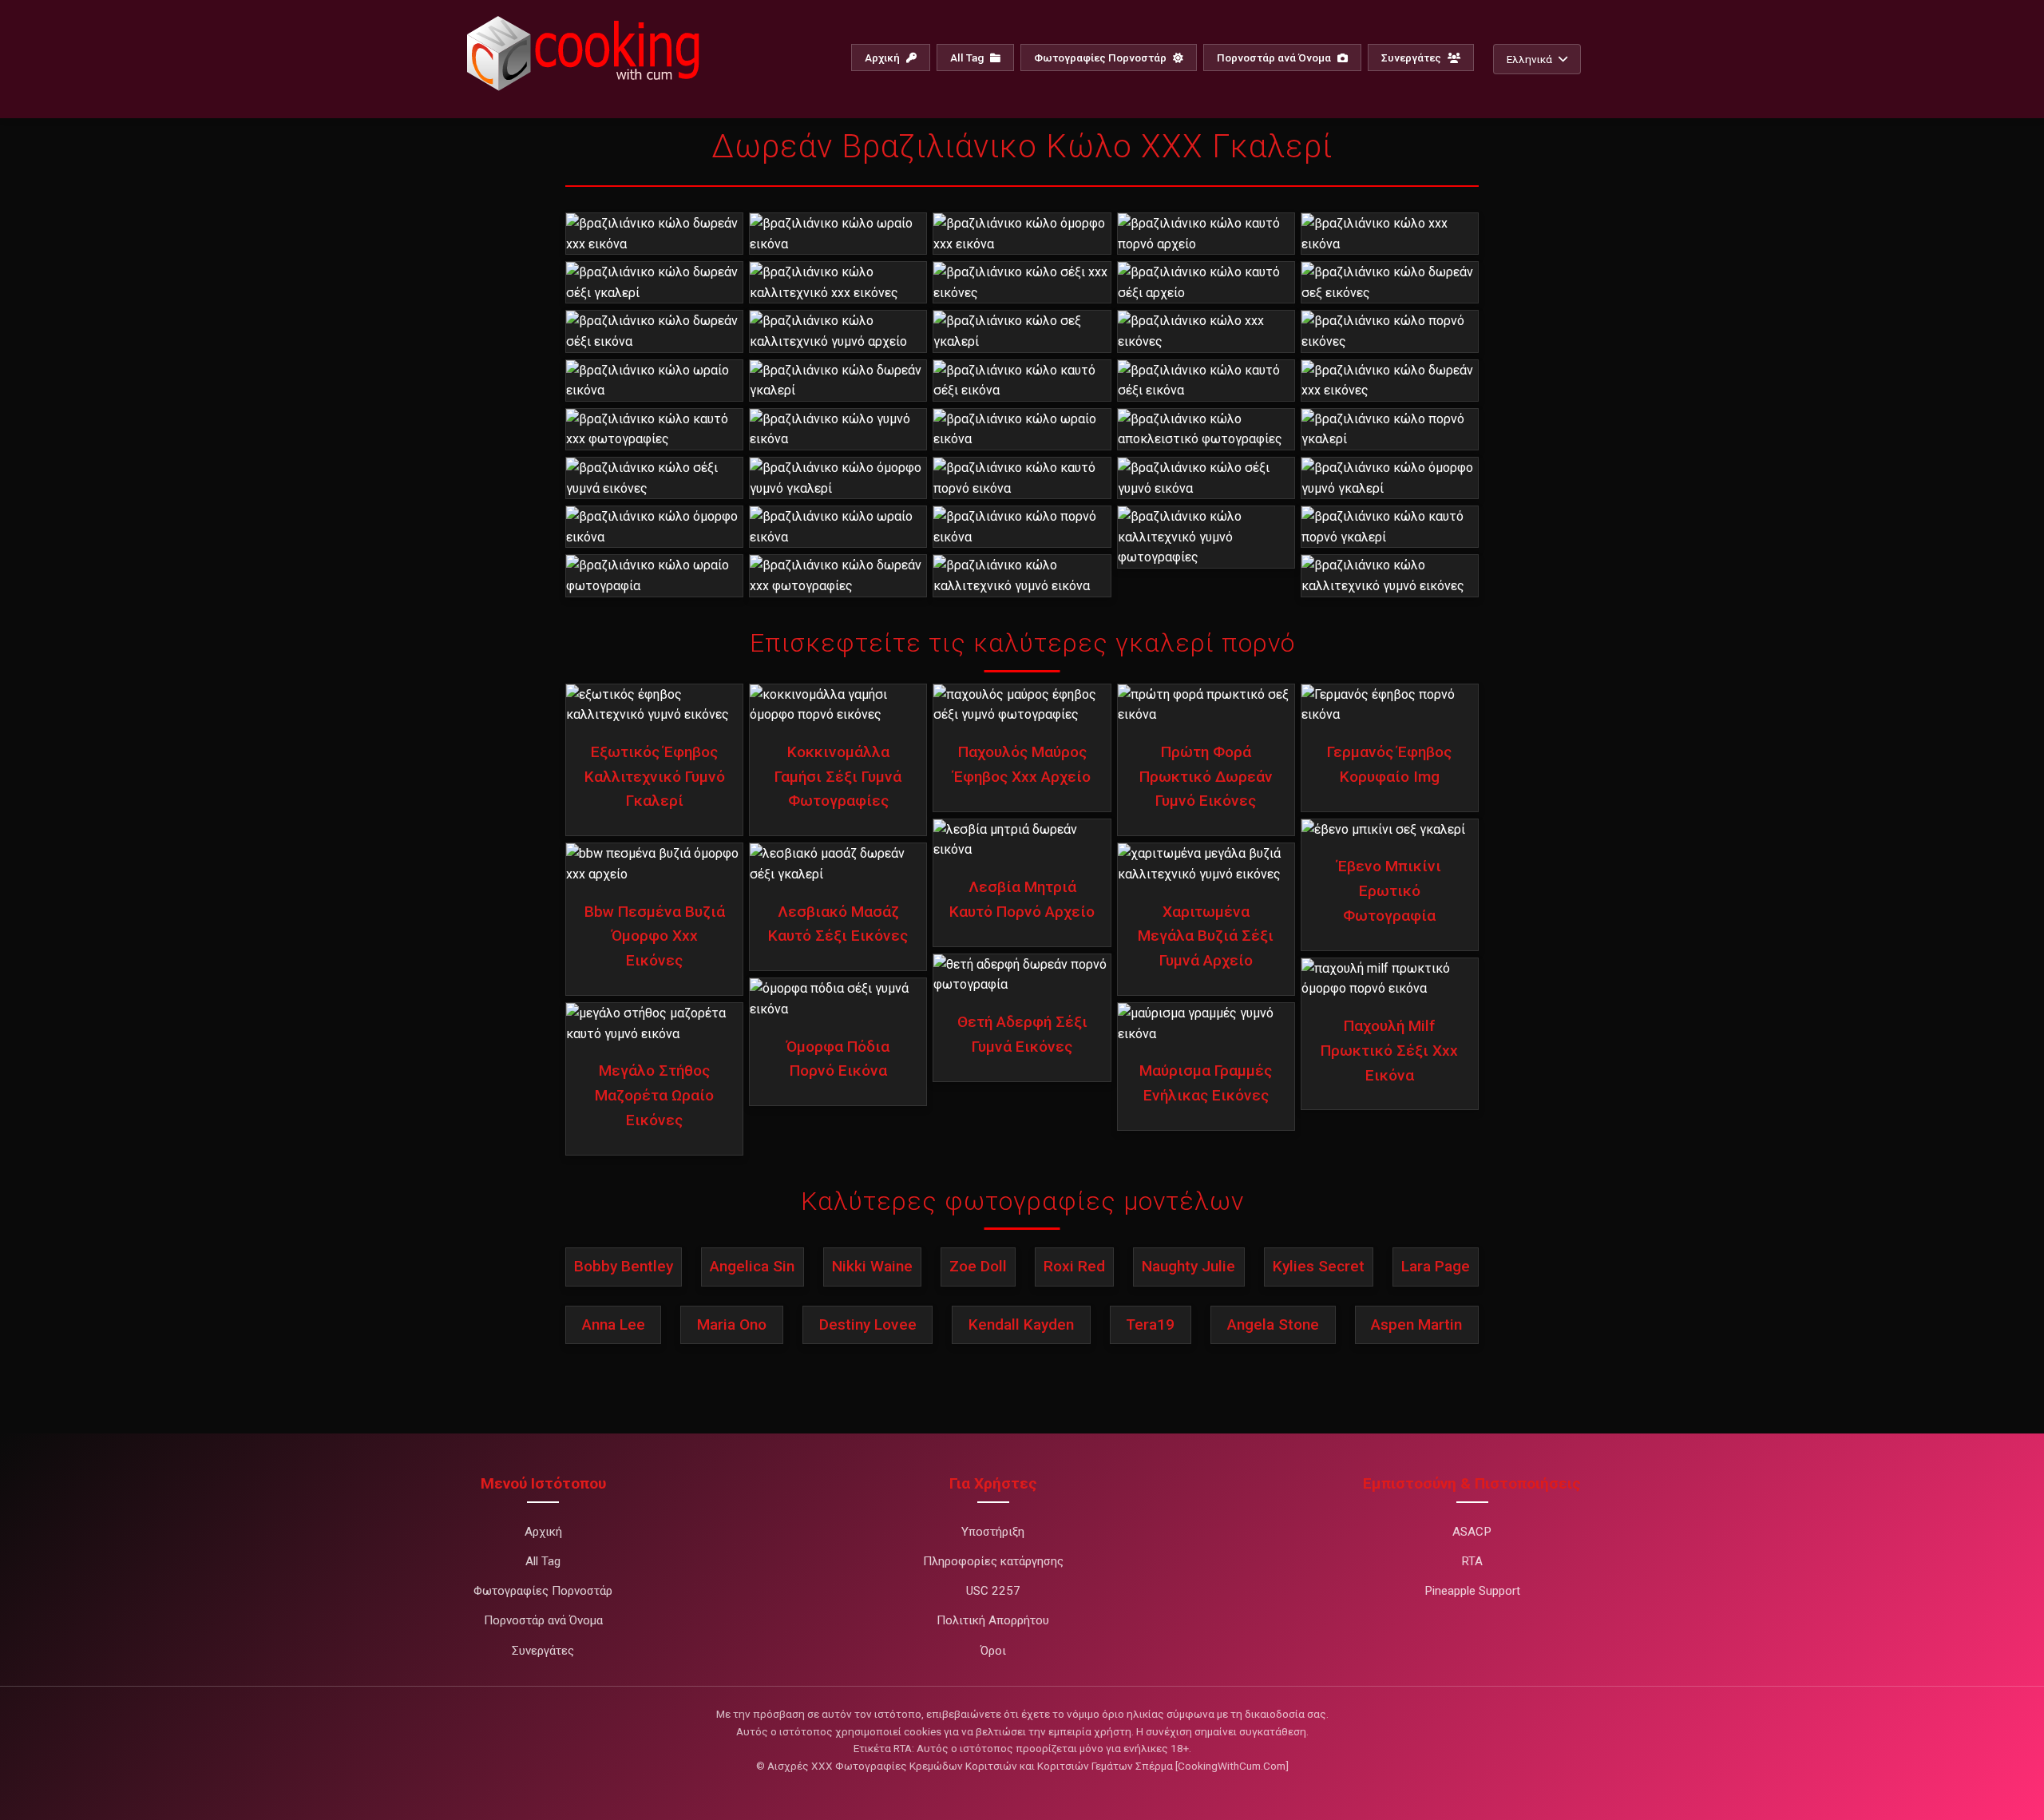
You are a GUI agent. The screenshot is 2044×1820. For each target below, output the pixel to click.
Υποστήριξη (993, 1532)
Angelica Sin (752, 1266)
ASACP (1472, 1532)
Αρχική (883, 57)
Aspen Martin (1416, 1324)
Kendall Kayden (1021, 1324)
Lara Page (1436, 1266)
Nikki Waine (872, 1266)
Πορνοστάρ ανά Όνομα (1275, 57)
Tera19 (1150, 1324)
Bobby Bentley (624, 1266)
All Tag (968, 57)
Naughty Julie (1188, 1266)
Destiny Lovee (868, 1324)
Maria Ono (732, 1324)
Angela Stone (1273, 1324)
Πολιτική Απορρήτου (993, 1620)
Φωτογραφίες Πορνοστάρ (1101, 57)
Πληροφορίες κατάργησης (993, 1561)
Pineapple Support (1472, 1591)
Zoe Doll (978, 1266)
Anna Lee (614, 1324)
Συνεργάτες (1412, 57)
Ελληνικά (1529, 59)
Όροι (993, 1651)
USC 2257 (993, 1591)
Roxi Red (1074, 1266)
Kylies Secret (1319, 1266)
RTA (1472, 1561)
